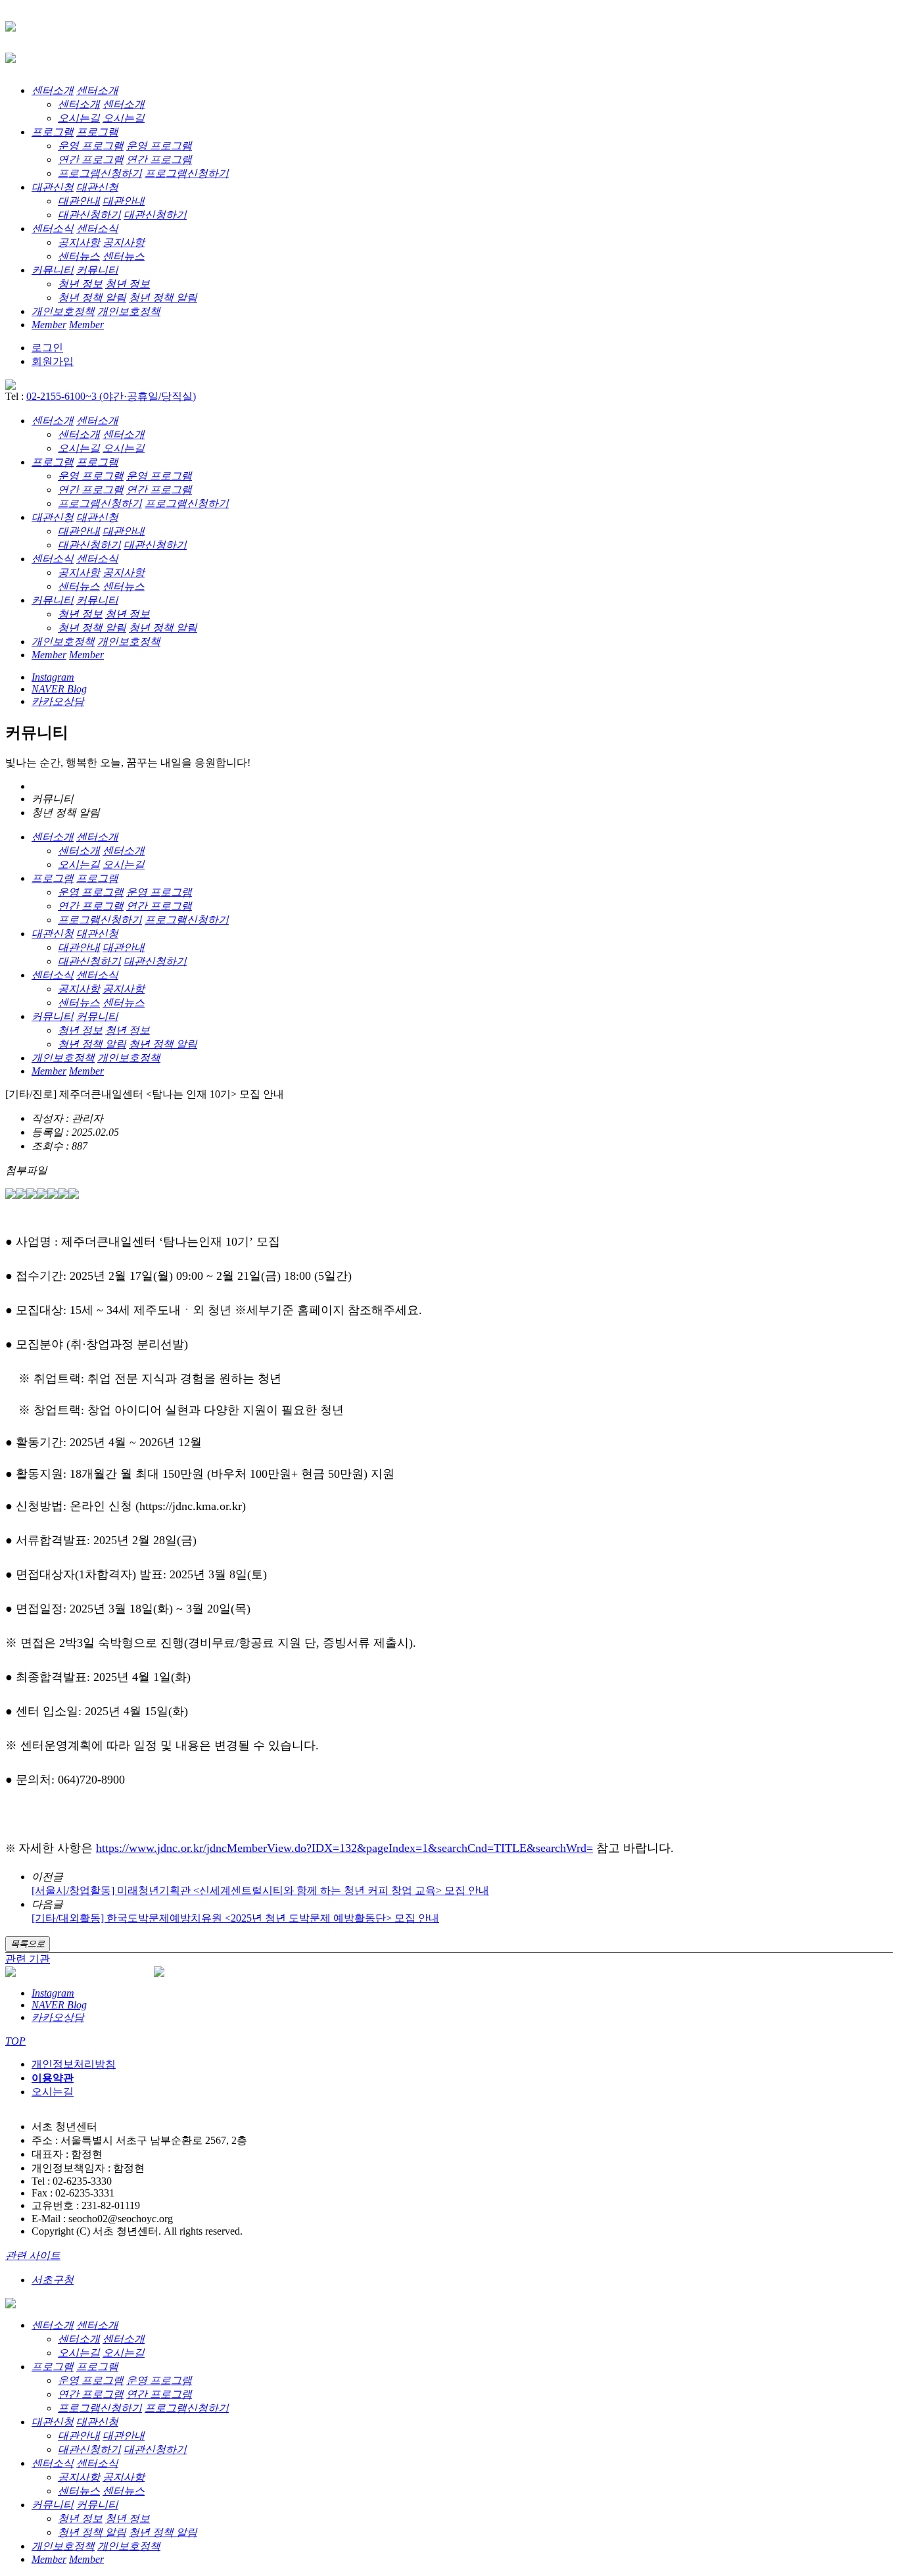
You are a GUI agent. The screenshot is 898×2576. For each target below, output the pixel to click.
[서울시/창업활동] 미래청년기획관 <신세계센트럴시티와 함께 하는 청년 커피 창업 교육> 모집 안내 (260, 1890)
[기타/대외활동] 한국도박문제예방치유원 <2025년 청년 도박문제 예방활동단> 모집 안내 (235, 1918)
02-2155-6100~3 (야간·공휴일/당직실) (111, 396)
